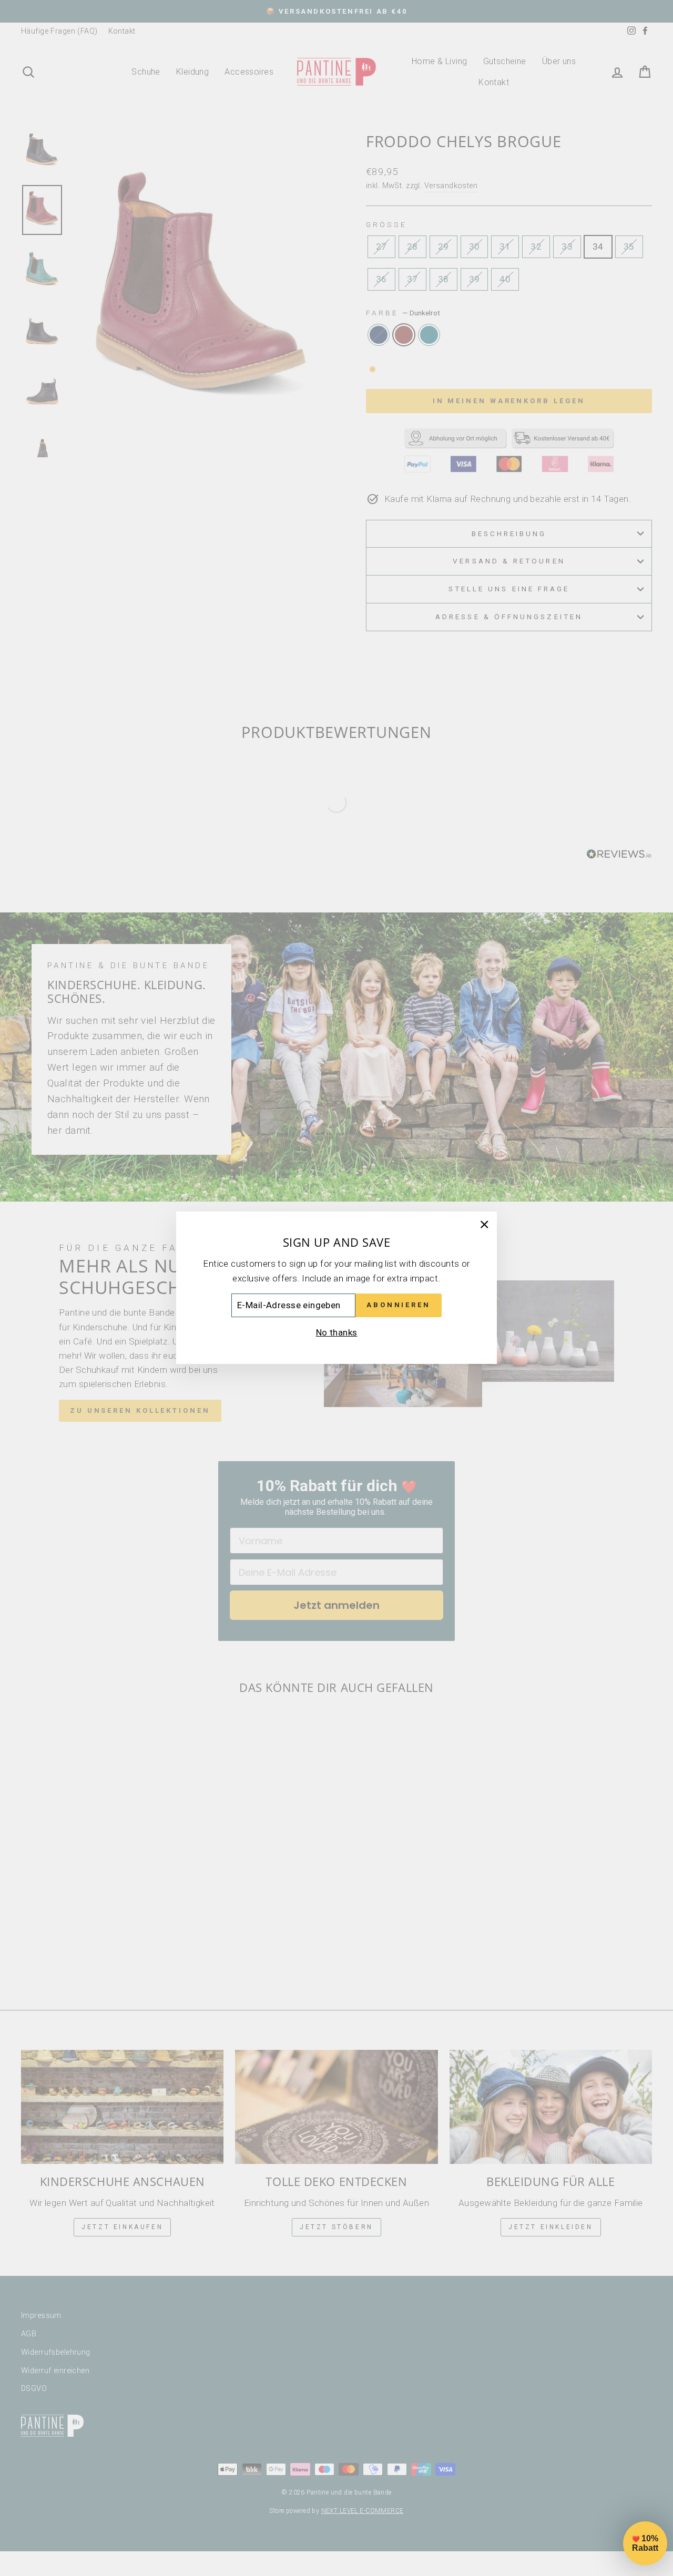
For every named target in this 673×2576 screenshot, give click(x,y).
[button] (645, 2543)
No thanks (337, 1332)
